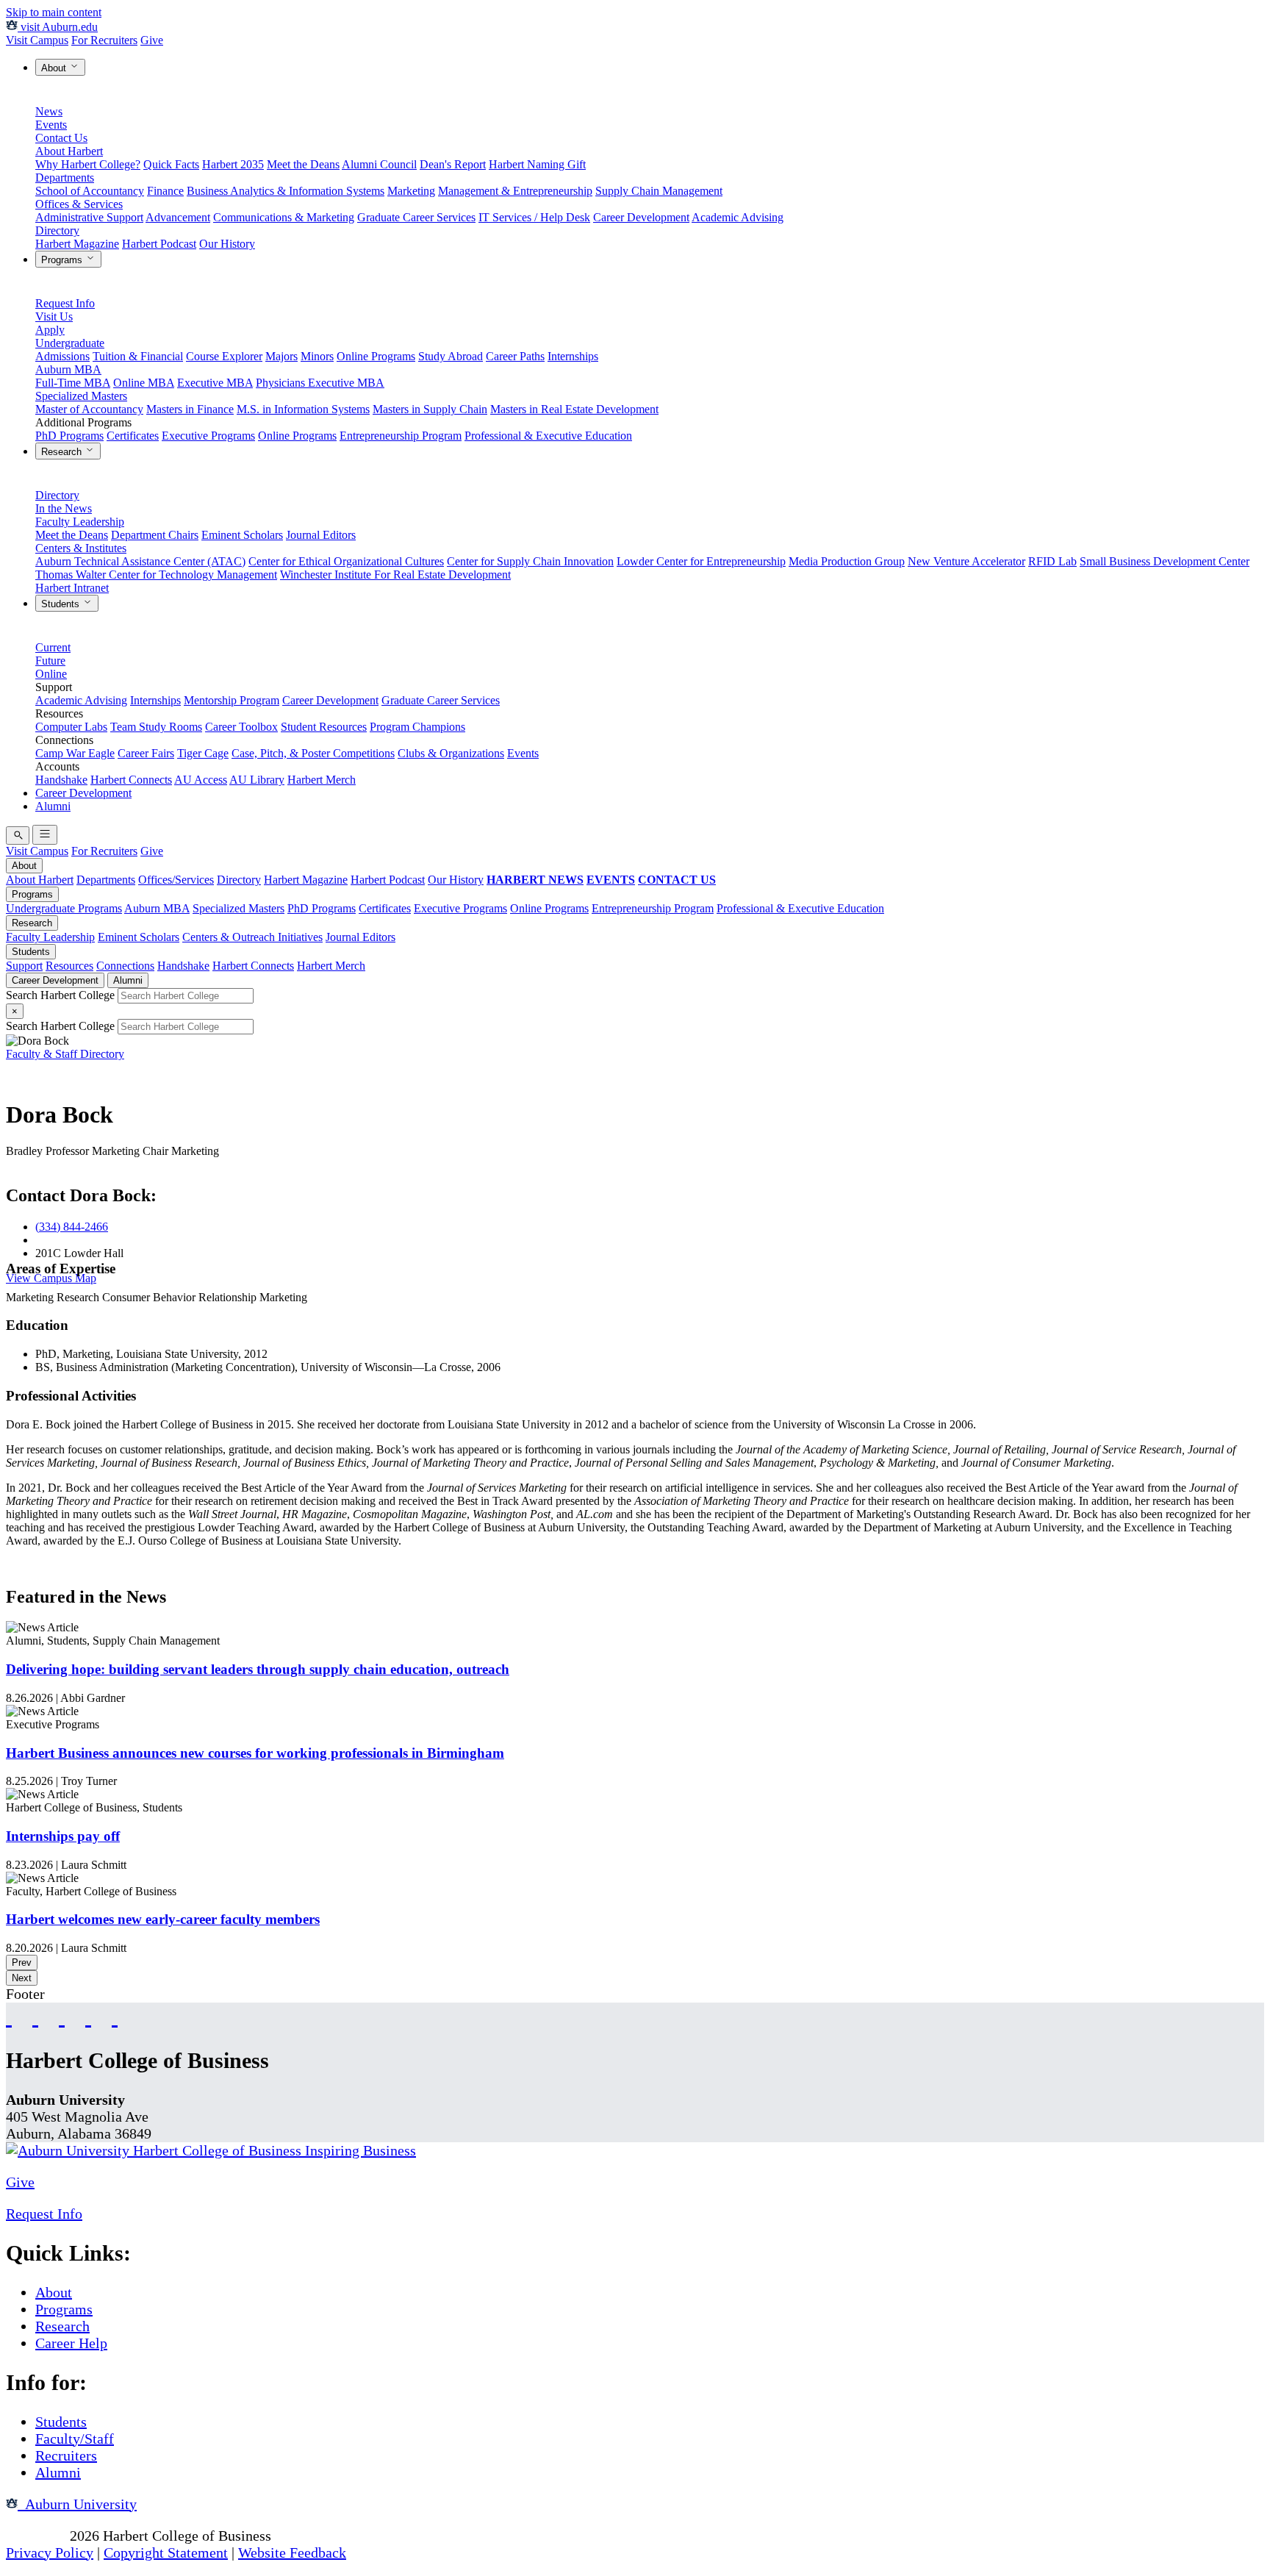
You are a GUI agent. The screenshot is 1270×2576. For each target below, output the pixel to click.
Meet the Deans (303, 164)
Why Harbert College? (88, 164)
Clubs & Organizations (451, 753)
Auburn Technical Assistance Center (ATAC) (140, 561)
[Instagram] (62, 2016)
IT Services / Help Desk (534, 217)
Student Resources (324, 727)
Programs (63, 260)
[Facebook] (9, 2016)
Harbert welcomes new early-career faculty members (163, 1919)
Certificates (133, 436)
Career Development (641, 217)
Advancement (178, 217)
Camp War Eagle (75, 753)
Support (24, 966)
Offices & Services (79, 204)
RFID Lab (1052, 561)
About (55, 68)
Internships (573, 356)
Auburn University (77, 2504)
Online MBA (144, 383)
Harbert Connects (131, 780)
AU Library (257, 780)
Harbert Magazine (77, 244)
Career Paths (515, 356)
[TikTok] (88, 2016)
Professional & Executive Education (548, 436)
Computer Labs (71, 727)
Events (51, 125)
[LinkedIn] (115, 2016)
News (49, 111)
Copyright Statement (166, 2552)
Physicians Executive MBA (320, 383)
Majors (281, 356)
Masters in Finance (190, 409)
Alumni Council (379, 164)
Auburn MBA (68, 369)
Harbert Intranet (72, 588)
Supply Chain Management (659, 191)
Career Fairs (146, 753)
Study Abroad (451, 356)
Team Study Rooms (156, 727)
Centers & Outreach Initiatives (252, 937)
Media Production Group (847, 561)
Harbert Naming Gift (537, 164)
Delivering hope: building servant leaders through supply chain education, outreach (258, 1669)
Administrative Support (89, 217)
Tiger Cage (203, 753)
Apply (50, 330)
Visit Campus (37, 40)
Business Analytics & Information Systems (286, 191)
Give (152, 40)
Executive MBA (215, 383)
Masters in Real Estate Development (574, 409)
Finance (165, 191)
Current (53, 647)
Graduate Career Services (416, 217)
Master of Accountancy (89, 409)
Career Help (71, 2343)
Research (63, 452)
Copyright (36, 2536)
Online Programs (376, 356)
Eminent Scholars (242, 535)
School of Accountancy (90, 191)
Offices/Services (176, 880)
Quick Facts (171, 164)
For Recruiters (104, 40)
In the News (64, 508)
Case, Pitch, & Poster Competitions (313, 753)
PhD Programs (69, 436)
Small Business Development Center (1165, 561)
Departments (65, 178)
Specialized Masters (81, 396)
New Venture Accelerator (966, 561)
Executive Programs (208, 436)
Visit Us (54, 316)
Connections (125, 966)
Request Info (65, 303)
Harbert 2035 (233, 164)
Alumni (53, 806)
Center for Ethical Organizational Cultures (346, 561)
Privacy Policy (50, 2552)
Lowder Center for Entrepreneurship (701, 561)
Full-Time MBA (73, 383)
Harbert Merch (322, 780)
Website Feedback (292, 2552)
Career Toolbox (241, 727)
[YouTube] (35, 2016)
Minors (317, 356)
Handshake (61, 780)
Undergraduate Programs (64, 908)
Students (62, 604)
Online (51, 674)
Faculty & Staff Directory (65, 1054)
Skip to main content (54, 12)
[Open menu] (45, 835)
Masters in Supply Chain (430, 409)
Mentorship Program (232, 700)
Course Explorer (224, 356)
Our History (227, 244)
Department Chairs (155, 535)
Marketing (411, 191)
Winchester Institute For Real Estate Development (395, 575)
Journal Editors (321, 535)
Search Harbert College (62, 995)
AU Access (201, 780)
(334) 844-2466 (72, 1227)
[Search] (18, 836)
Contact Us (61, 138)
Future (50, 661)
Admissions (62, 356)
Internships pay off (63, 1836)
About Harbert (69, 151)
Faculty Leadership (80, 522)
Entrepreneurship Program (401, 436)
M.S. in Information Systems (303, 409)
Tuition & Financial (138, 356)
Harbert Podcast (159, 244)
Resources (69, 966)
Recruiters (66, 2455)
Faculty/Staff (75, 2439)
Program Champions (417, 727)
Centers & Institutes (81, 548)
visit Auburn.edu (58, 27)
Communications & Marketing (284, 217)
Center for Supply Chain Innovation (530, 561)
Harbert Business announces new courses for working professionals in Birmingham (255, 1753)
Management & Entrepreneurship (515, 191)
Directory (57, 230)
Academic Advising (738, 217)
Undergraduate (70, 343)
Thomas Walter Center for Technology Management (156, 575)
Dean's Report (453, 164)
